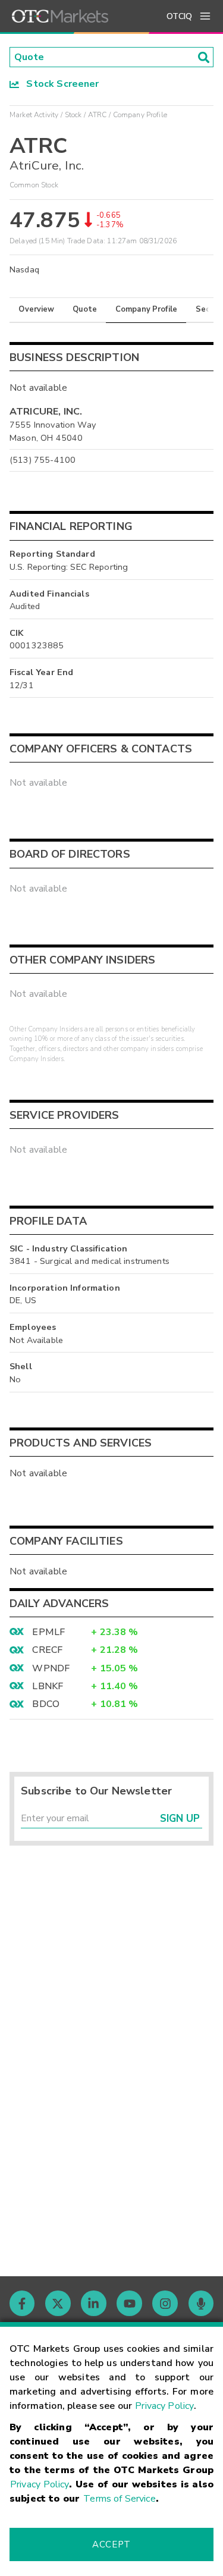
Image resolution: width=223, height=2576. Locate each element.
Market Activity (34, 115)
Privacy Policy (164, 2406)
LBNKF (48, 1686)
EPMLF (48, 1632)
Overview (36, 309)
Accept (111, 2544)
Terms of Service (119, 2499)
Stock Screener (59, 84)
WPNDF (51, 1668)
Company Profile (146, 309)
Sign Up (180, 1819)
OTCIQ (179, 16)
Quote (85, 309)
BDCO (46, 1704)
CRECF (47, 1650)
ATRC (98, 115)
